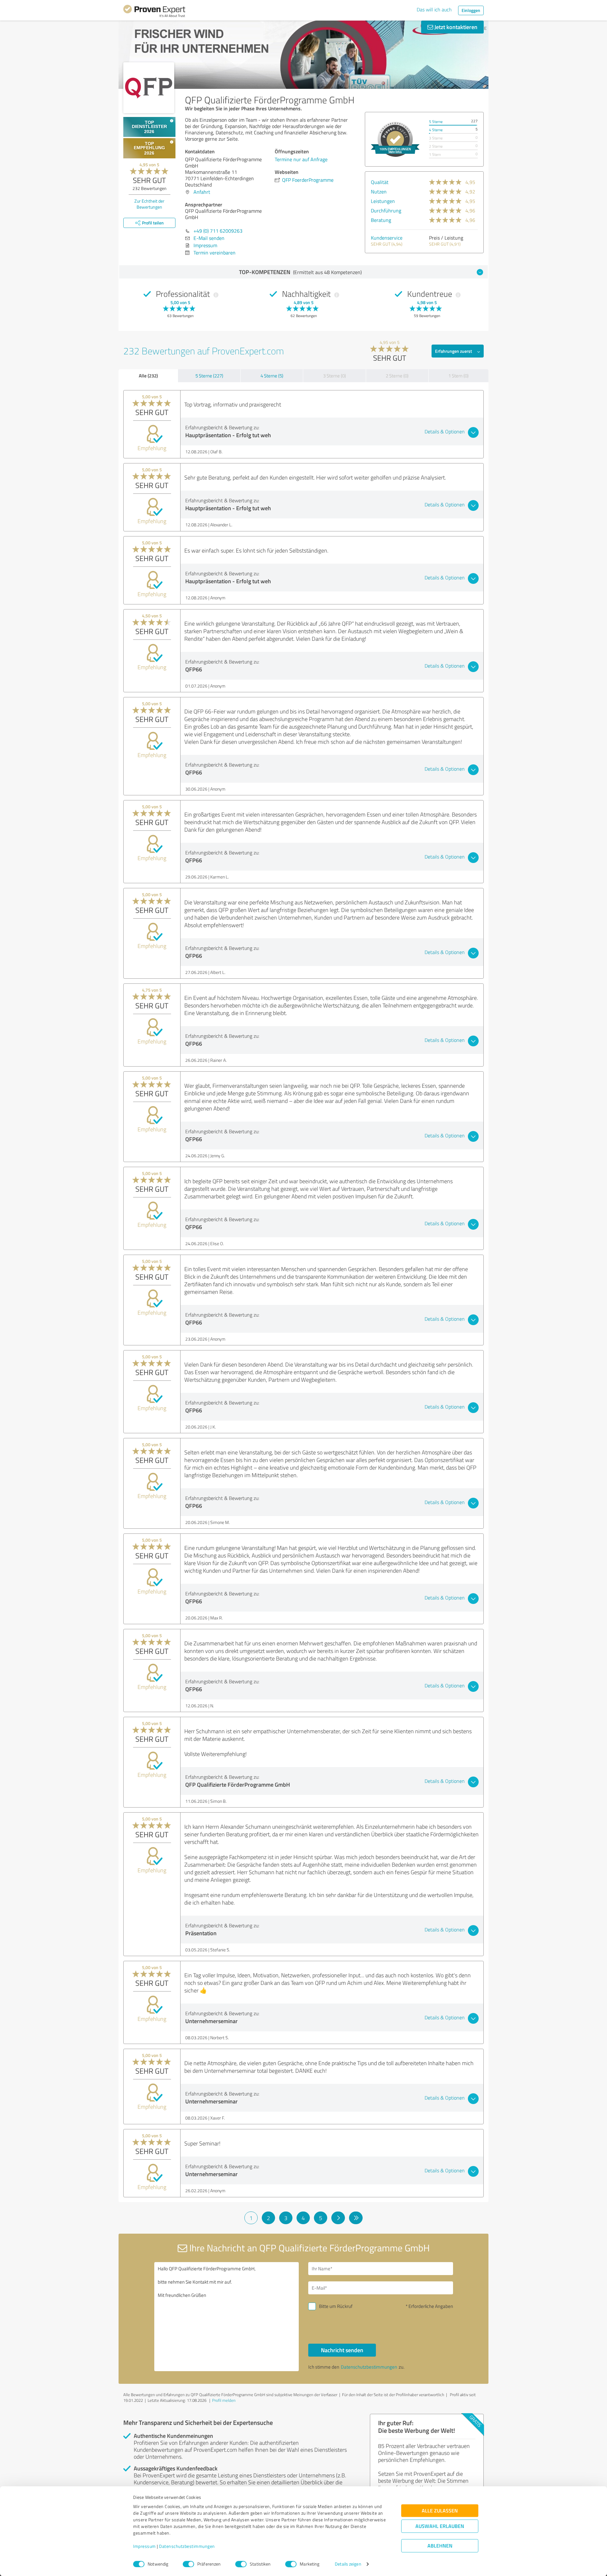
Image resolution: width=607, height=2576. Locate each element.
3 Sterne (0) (334, 376)
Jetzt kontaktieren (455, 27)
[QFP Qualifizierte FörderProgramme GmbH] (149, 88)
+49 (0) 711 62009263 (218, 231)
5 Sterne (436, 122)
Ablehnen (440, 2546)
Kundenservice (387, 238)
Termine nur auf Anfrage (301, 159)
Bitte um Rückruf (336, 2306)
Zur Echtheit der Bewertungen (149, 204)
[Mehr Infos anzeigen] (395, 139)
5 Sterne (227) (209, 376)
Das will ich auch (434, 9)
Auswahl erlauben (440, 2526)
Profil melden (224, 2400)
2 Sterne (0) (397, 376)
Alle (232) (148, 376)
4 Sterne (436, 130)
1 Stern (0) (458, 376)
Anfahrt (202, 192)
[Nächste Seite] (338, 2218)
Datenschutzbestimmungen (187, 2546)
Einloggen (471, 10)
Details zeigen (348, 2564)
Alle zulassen (440, 2511)
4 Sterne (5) (272, 376)
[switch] (188, 2564)
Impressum (144, 2546)
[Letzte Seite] (356, 2218)
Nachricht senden (342, 2350)
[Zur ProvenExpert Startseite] (154, 12)
